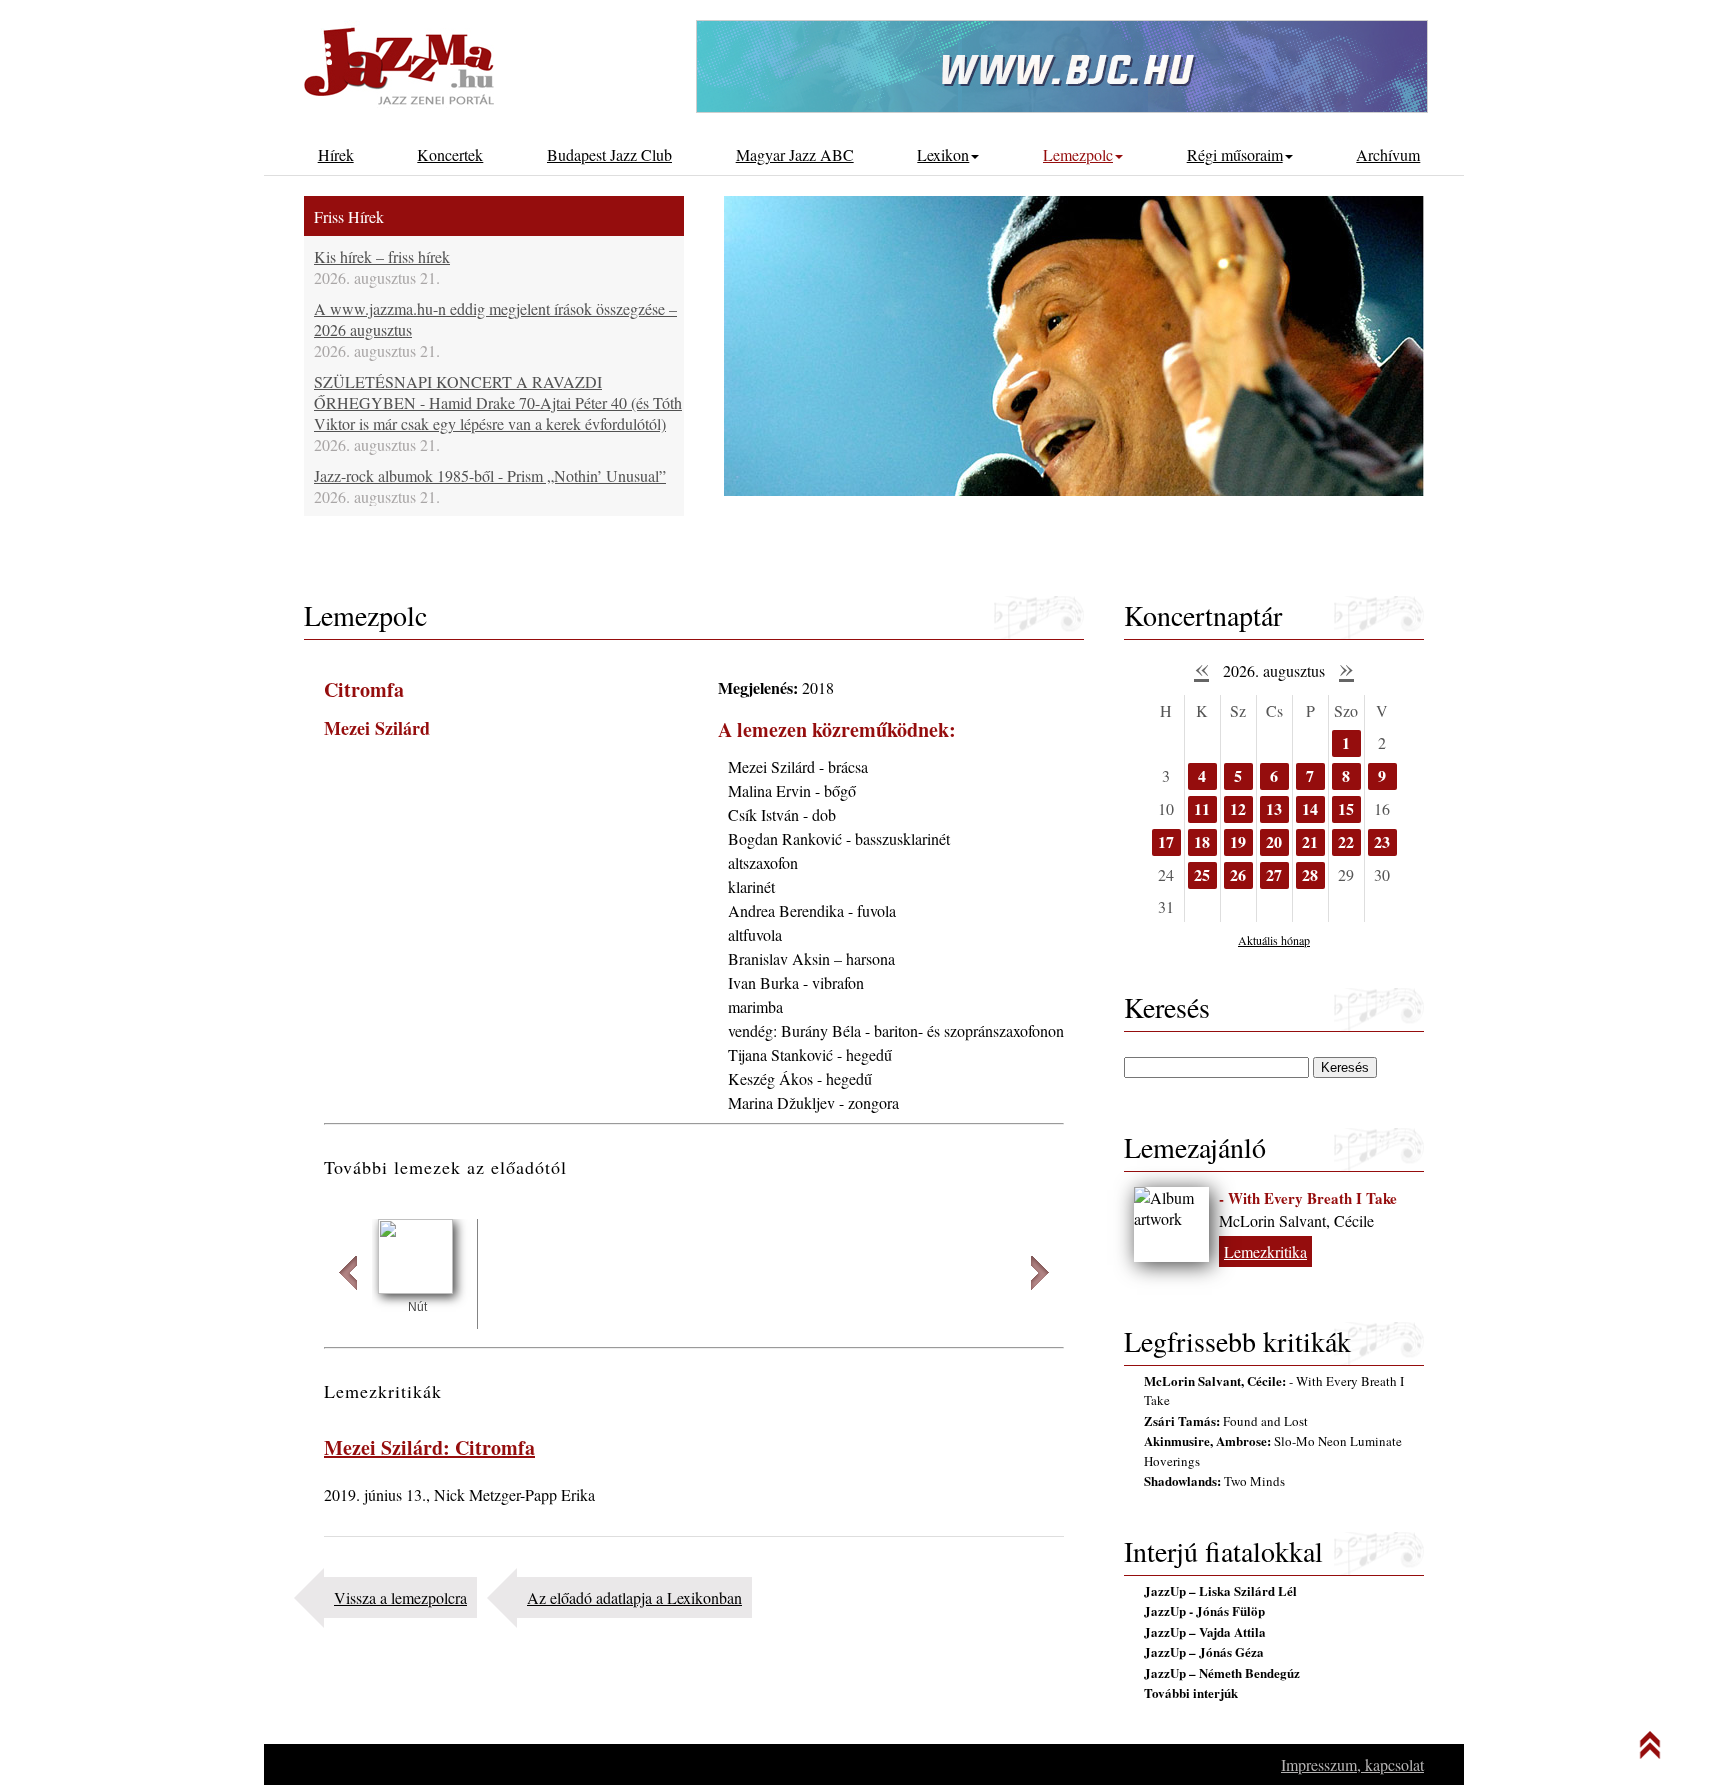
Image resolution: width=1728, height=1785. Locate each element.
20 (1274, 841)
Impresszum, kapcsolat (1352, 1764)
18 (1202, 841)
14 (1310, 808)
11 (1202, 808)
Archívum (1388, 154)
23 (1382, 841)
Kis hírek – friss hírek (382, 256)
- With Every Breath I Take (1308, 1198)
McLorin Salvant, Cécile (1296, 1220)
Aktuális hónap (1274, 940)
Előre (1040, 1273)
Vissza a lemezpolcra (400, 1597)
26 (1238, 874)
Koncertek (450, 154)
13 (1274, 808)
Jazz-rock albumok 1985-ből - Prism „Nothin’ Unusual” (490, 475)
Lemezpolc (1078, 154)
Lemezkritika (1265, 1251)
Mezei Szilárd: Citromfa (429, 1447)
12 (1238, 808)
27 (1274, 874)
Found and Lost (1226, 1421)
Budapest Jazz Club (609, 154)
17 (1166, 841)
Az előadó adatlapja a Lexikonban (634, 1597)
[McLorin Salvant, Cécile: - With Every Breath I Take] (1171, 1224)
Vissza (348, 1273)
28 (1310, 874)
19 (1238, 841)
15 (1346, 808)
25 (1202, 874)
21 (1310, 841)
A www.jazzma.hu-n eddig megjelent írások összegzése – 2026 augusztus (495, 319)
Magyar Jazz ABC (795, 154)
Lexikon (943, 154)
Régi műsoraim (1235, 154)
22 (1346, 841)
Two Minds (1214, 1481)
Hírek (336, 154)
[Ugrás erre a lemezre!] (415, 1287)
